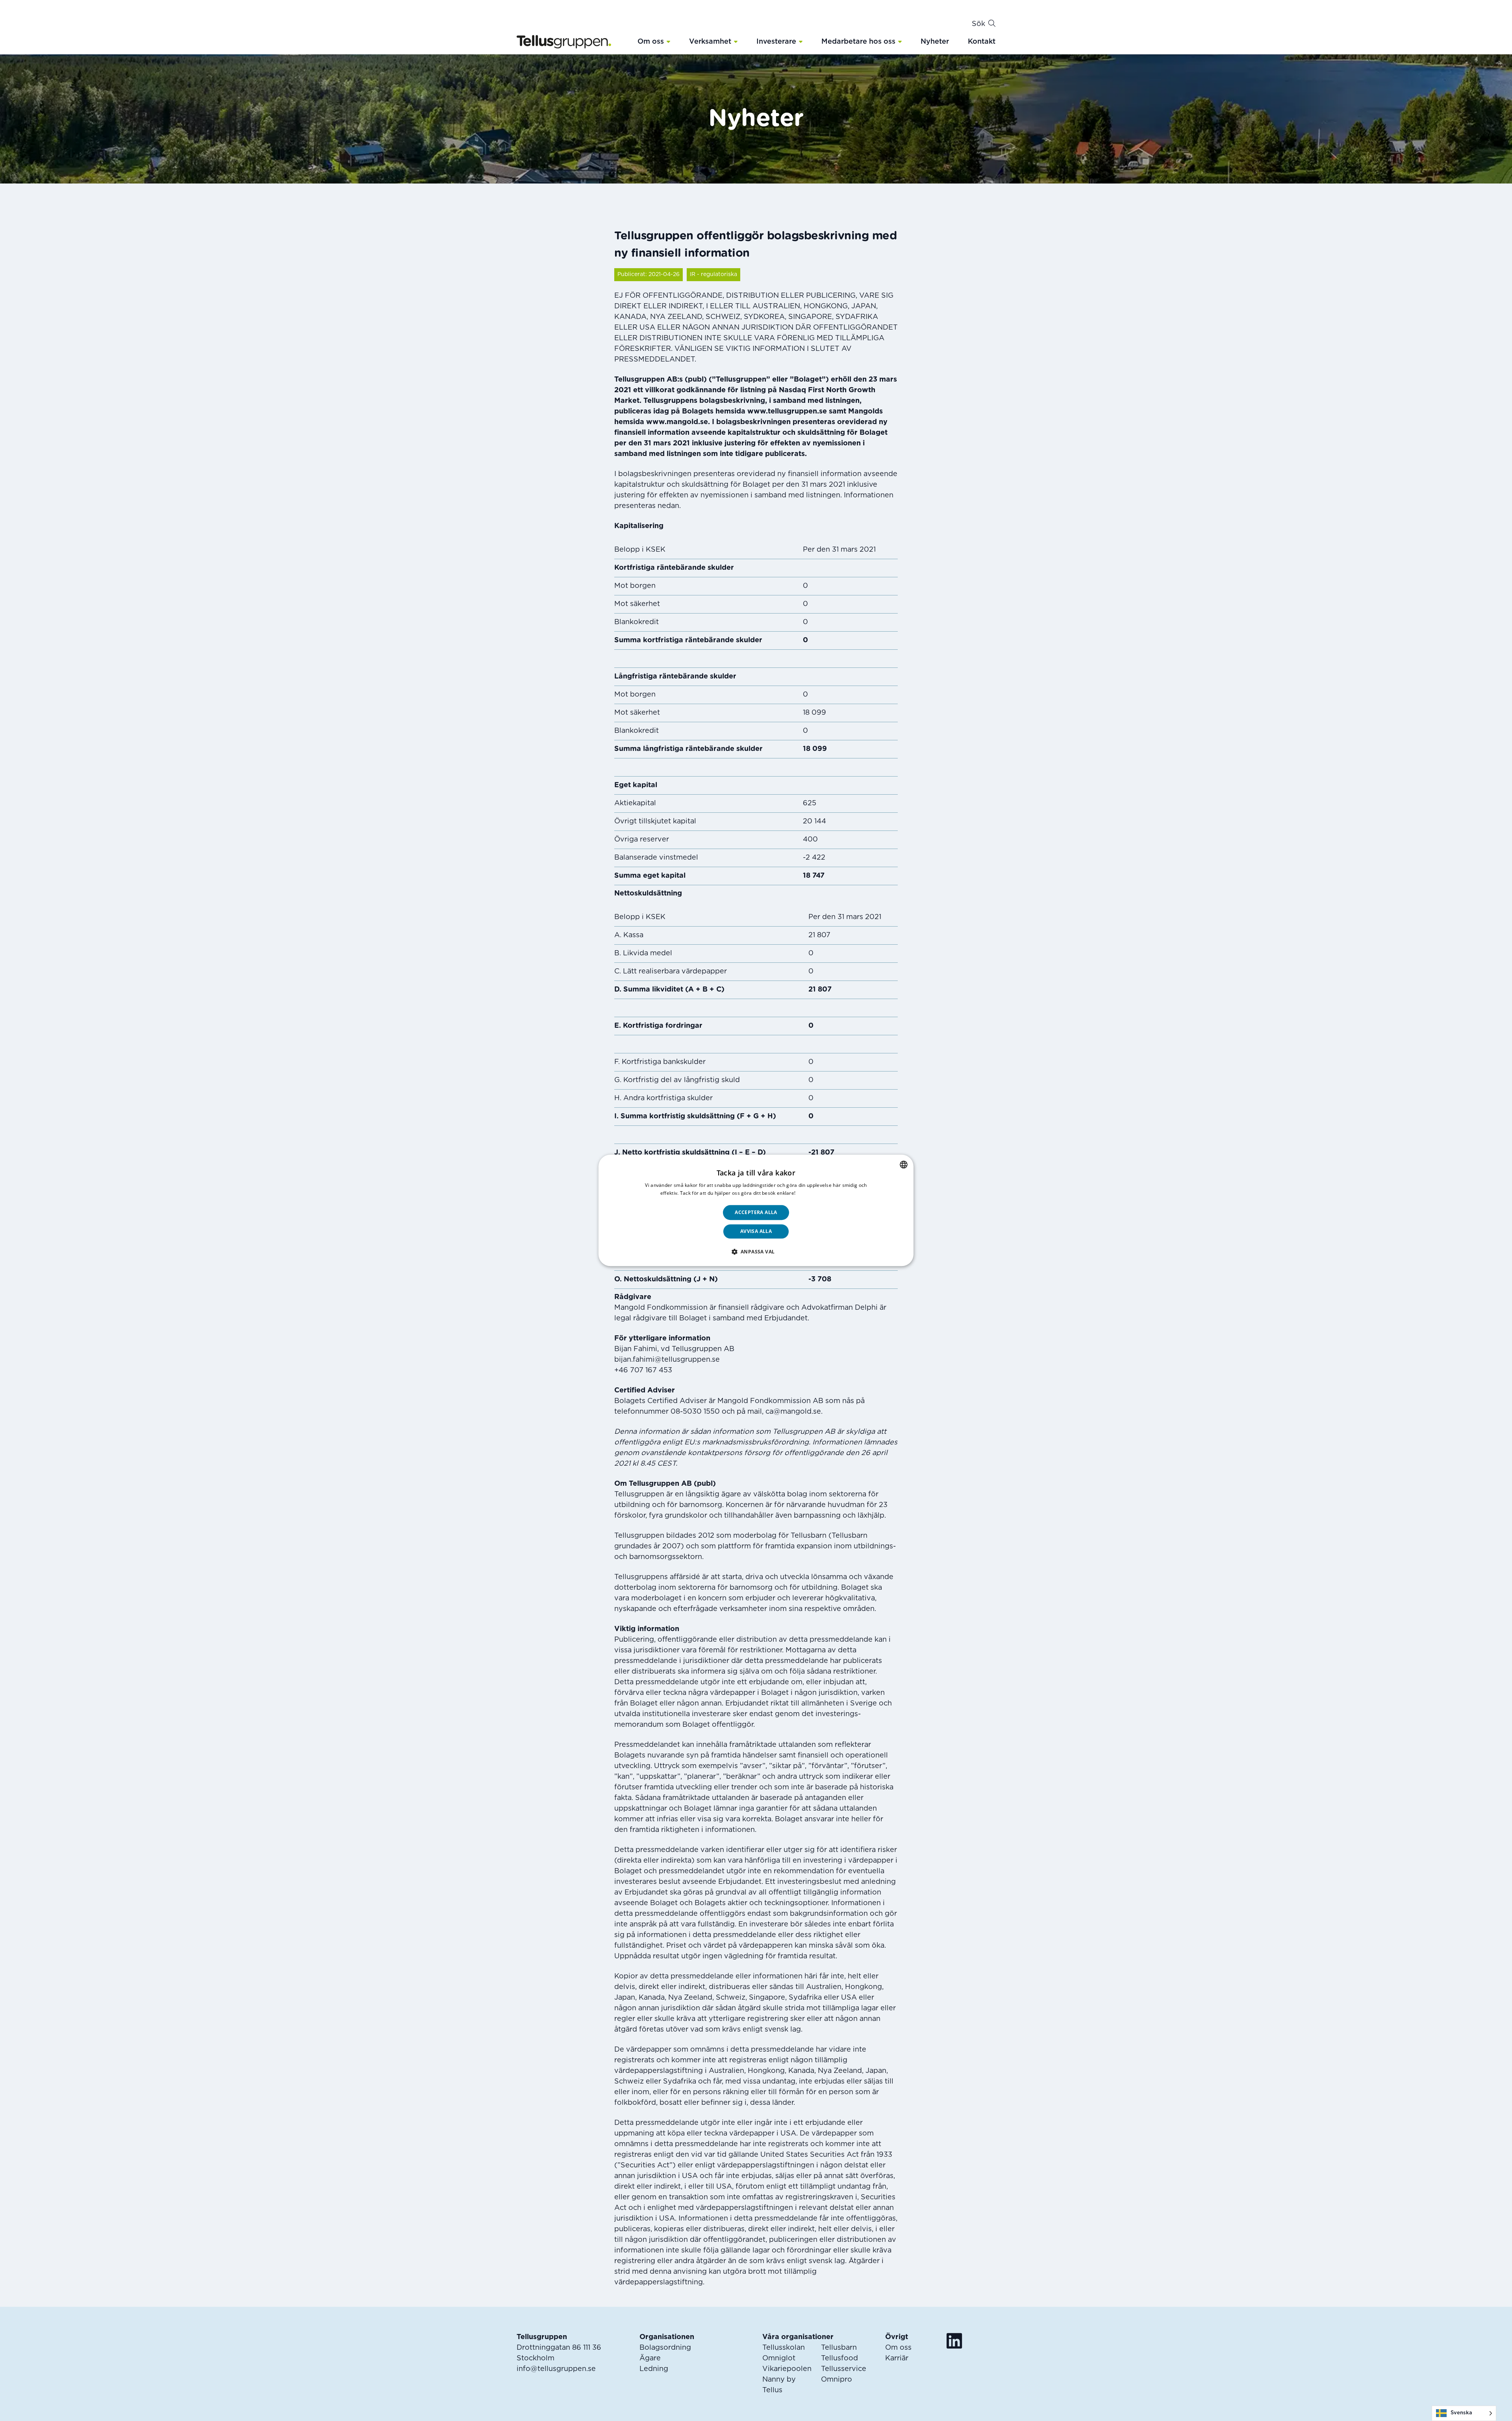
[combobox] (904, 1164)
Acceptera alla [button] (756, 1212)
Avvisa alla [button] (756, 1232)
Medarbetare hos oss (858, 42)
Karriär (897, 2358)
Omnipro (837, 2380)
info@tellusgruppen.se (556, 2369)
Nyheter (935, 42)
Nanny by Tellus (779, 2385)
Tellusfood (839, 2358)
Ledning (654, 2369)
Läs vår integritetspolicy (825, 1193)
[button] (668, 41)
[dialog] (756, 1210)
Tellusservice (844, 2369)
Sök (978, 24)
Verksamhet (710, 42)
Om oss (651, 42)
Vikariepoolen (787, 2369)
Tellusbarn (839, 2348)
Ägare (650, 2358)
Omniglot (779, 2358)
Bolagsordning (665, 2348)
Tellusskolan (784, 2348)
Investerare (776, 42)
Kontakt (982, 42)
